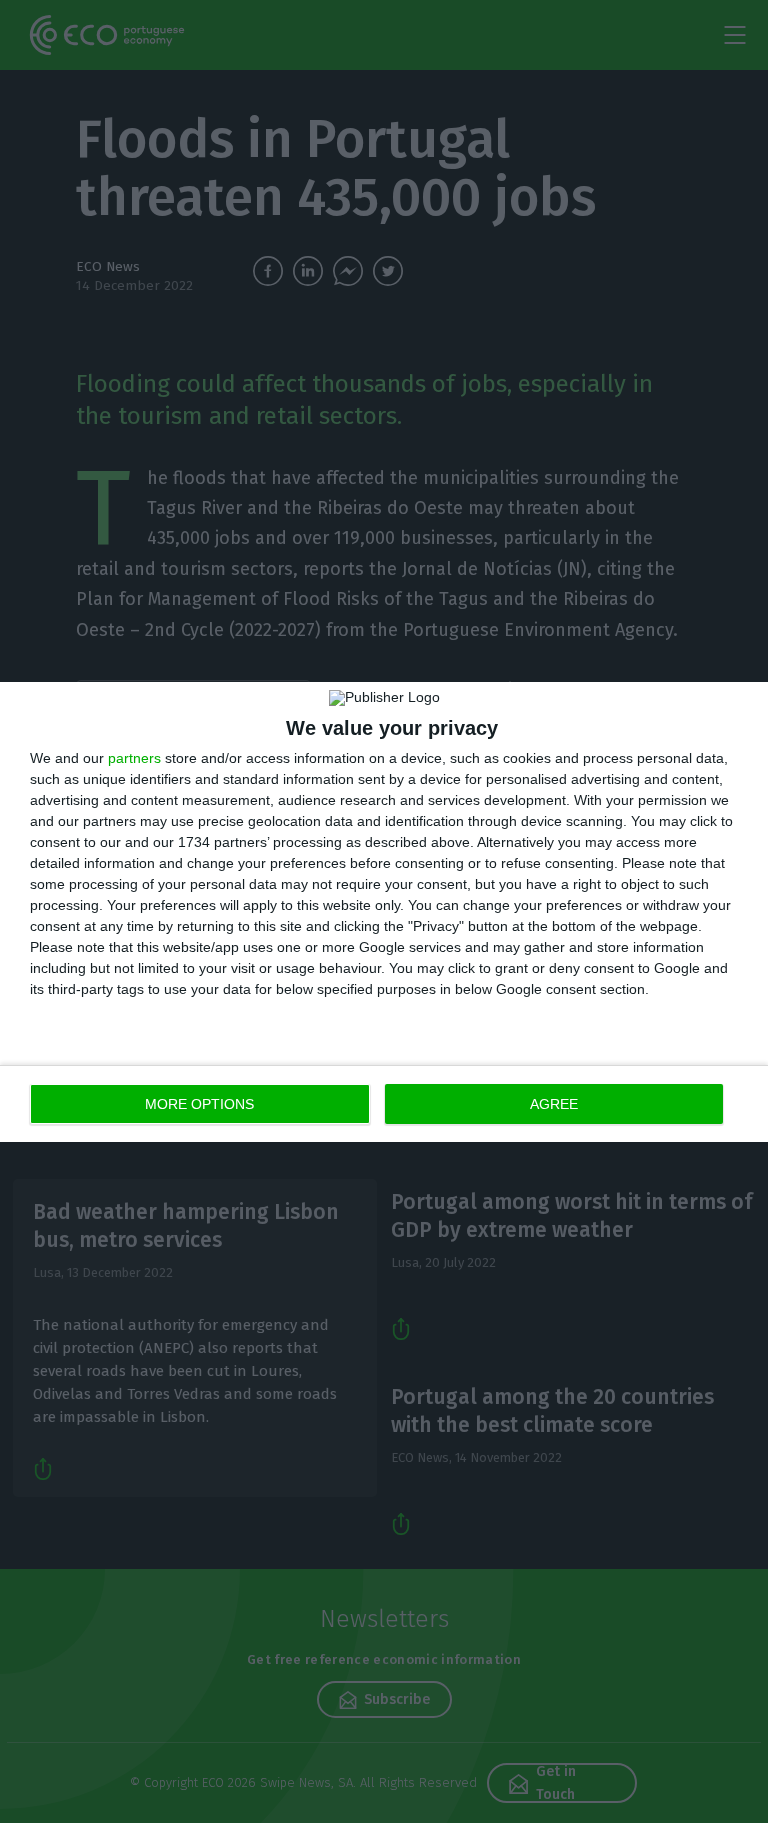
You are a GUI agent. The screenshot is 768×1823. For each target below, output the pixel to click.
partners (134, 758)
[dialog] (384, 912)
